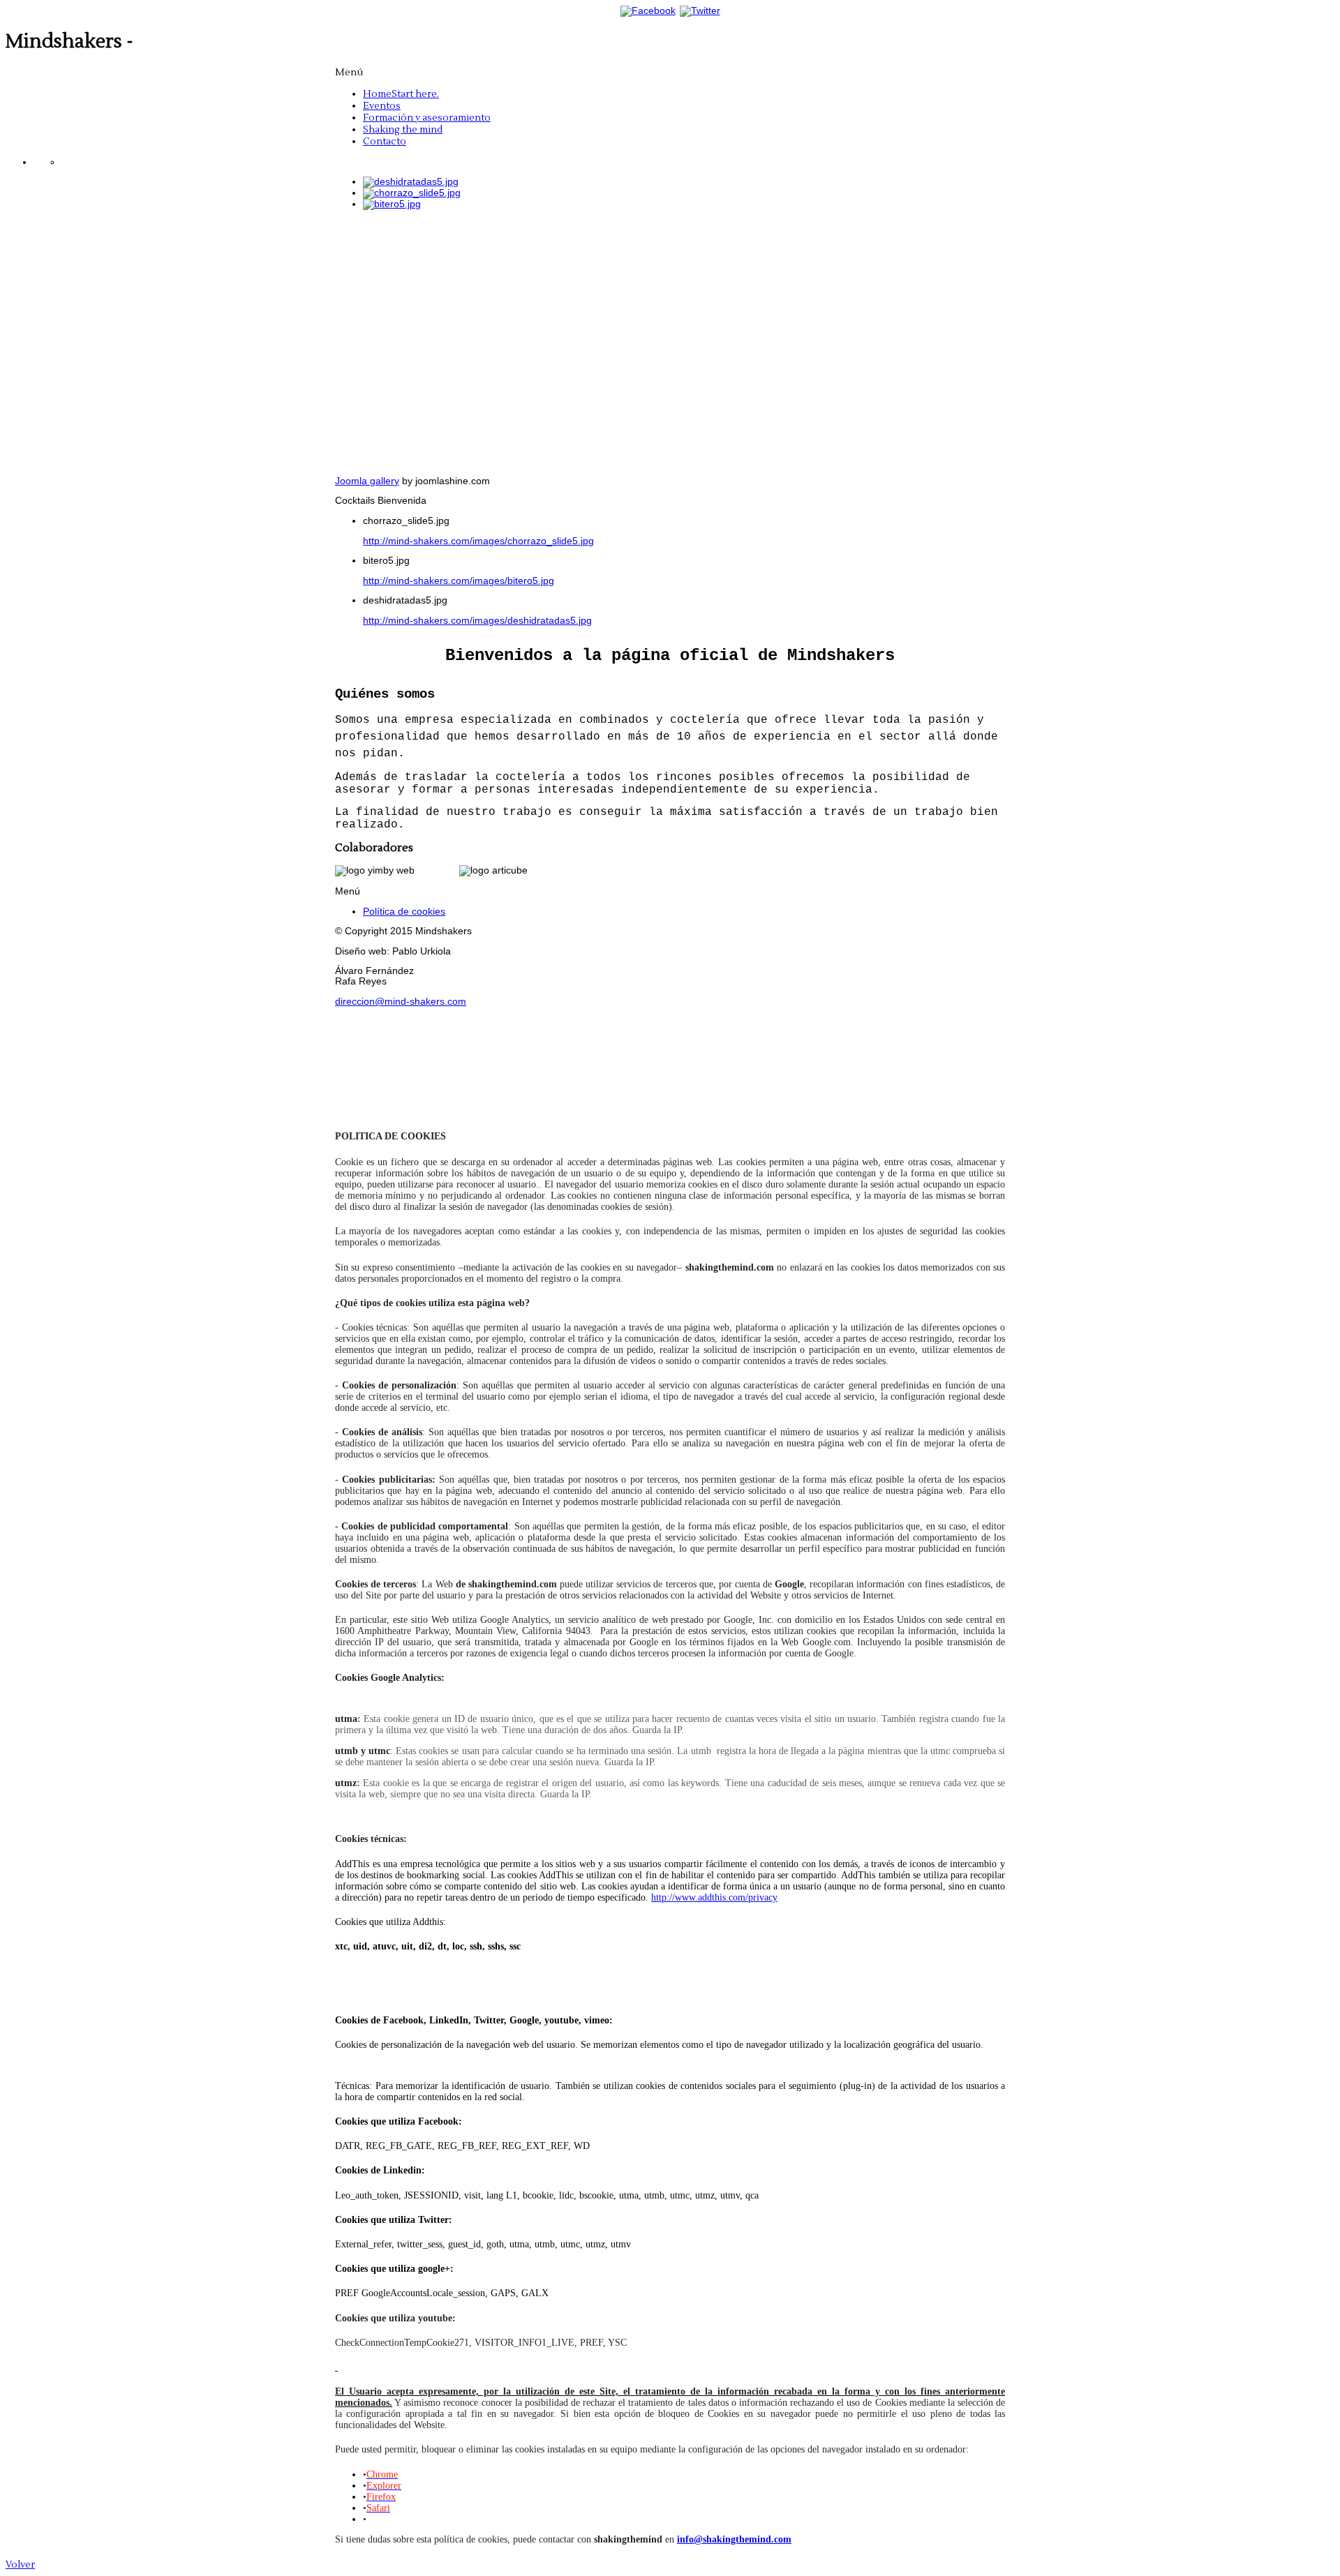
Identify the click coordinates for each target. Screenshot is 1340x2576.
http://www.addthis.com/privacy (714, 1897)
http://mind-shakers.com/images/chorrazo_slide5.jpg (478, 541)
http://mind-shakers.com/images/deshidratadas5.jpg (477, 621)
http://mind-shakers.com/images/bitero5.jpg (459, 581)
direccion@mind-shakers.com (401, 1002)
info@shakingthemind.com (734, 2539)
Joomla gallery (367, 481)
